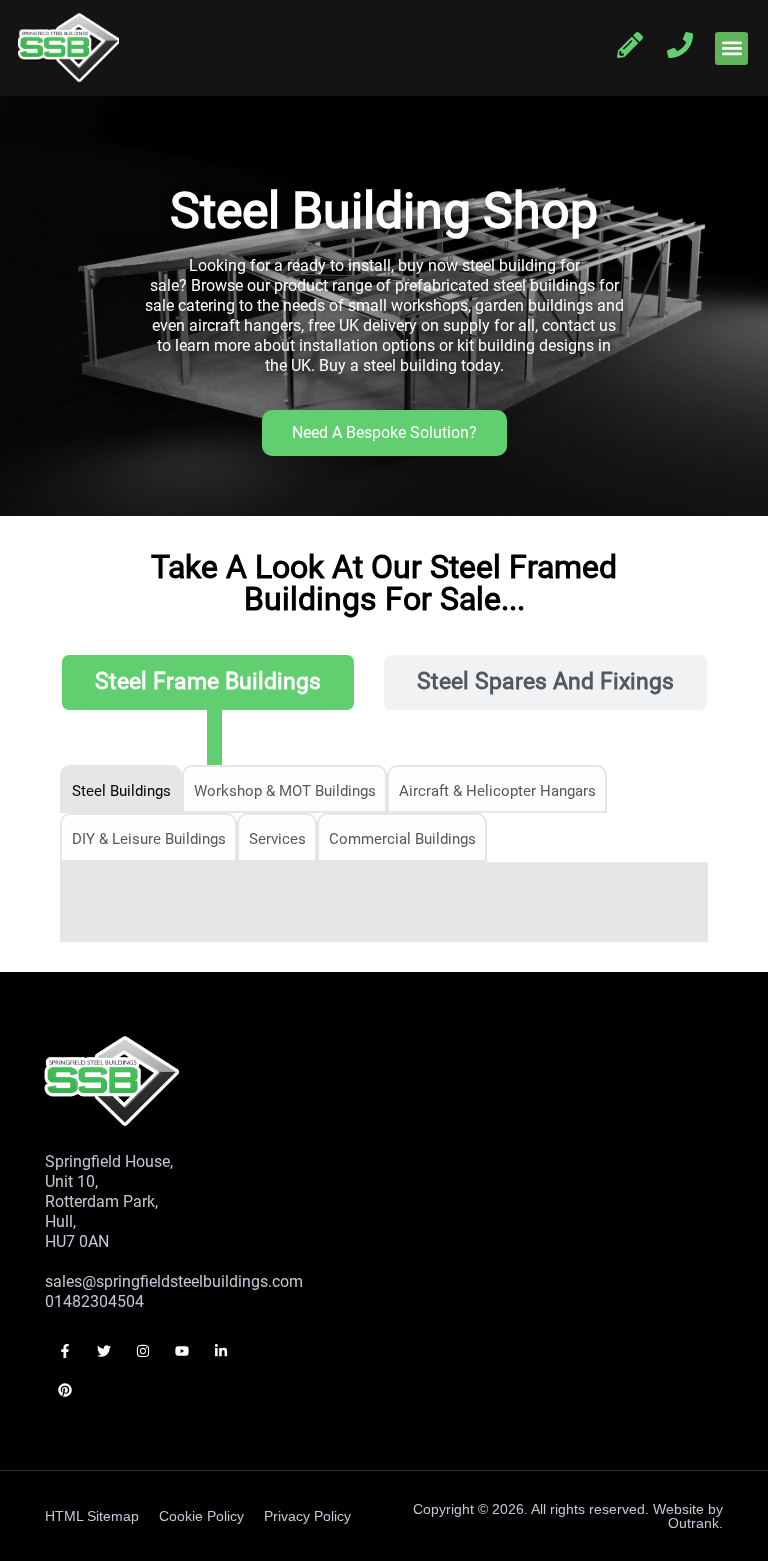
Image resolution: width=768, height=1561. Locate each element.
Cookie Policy (201, 1516)
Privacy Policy (307, 1516)
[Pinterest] (64, 1390)
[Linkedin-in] (221, 1351)
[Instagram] (142, 1351)
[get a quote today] (630, 45)
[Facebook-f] (64, 1351)
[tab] (208, 682)
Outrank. (695, 1523)
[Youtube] (182, 1351)
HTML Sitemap (92, 1516)
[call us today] (680, 45)
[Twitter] (103, 1351)
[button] (731, 48)
